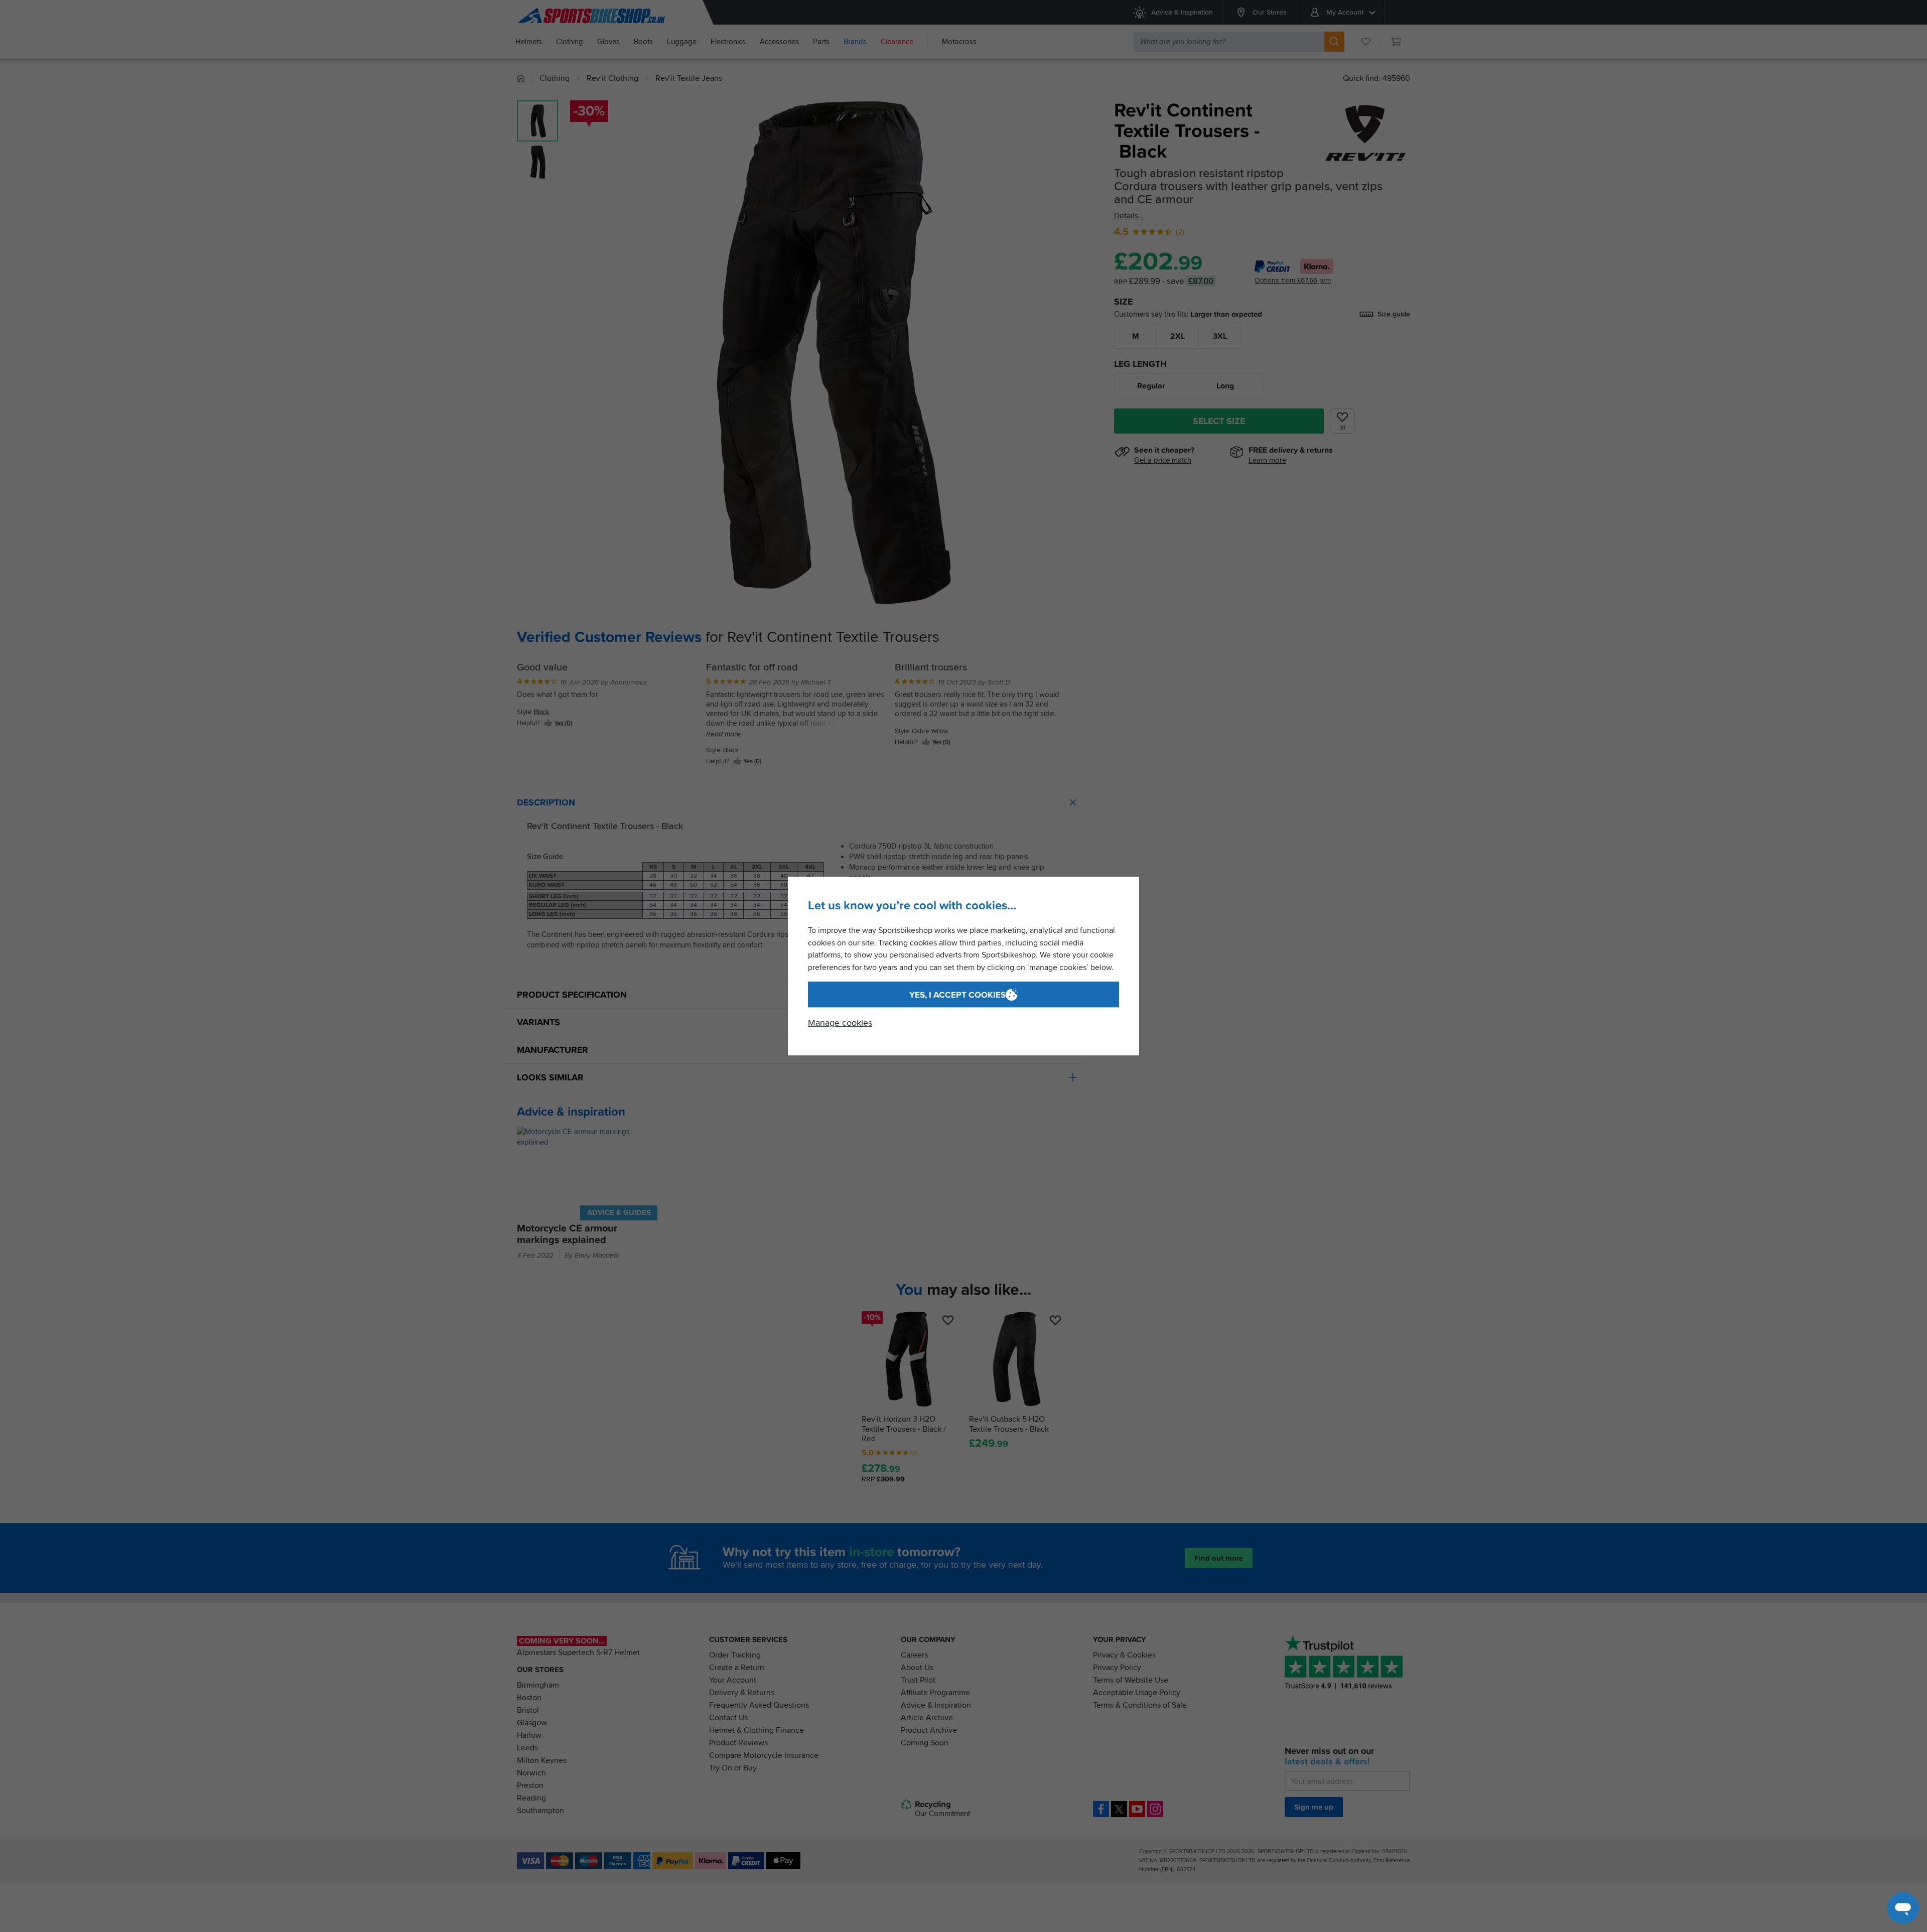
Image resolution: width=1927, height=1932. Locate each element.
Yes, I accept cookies (957, 995)
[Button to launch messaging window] (1903, 1908)
